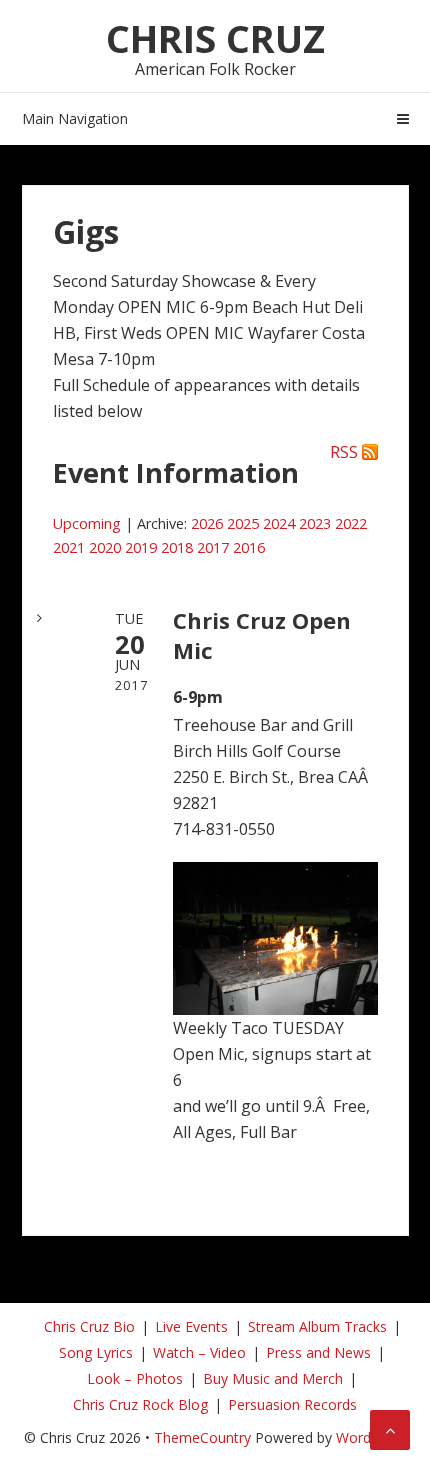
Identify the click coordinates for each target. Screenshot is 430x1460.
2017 (213, 547)
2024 (279, 523)
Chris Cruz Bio (89, 1326)
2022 (351, 523)
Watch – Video (199, 1352)
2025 (243, 523)
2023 (315, 523)
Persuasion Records (292, 1404)
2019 (141, 547)
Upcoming (87, 523)
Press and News (318, 1352)
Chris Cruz (215, 38)
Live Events (191, 1326)
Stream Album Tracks (317, 1326)
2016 (249, 547)
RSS (344, 452)
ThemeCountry (202, 1437)
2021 (69, 547)
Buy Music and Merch (273, 1378)
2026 (207, 523)
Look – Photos (135, 1378)
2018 (177, 547)
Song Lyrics (96, 1352)
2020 (105, 547)
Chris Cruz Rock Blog (140, 1404)
